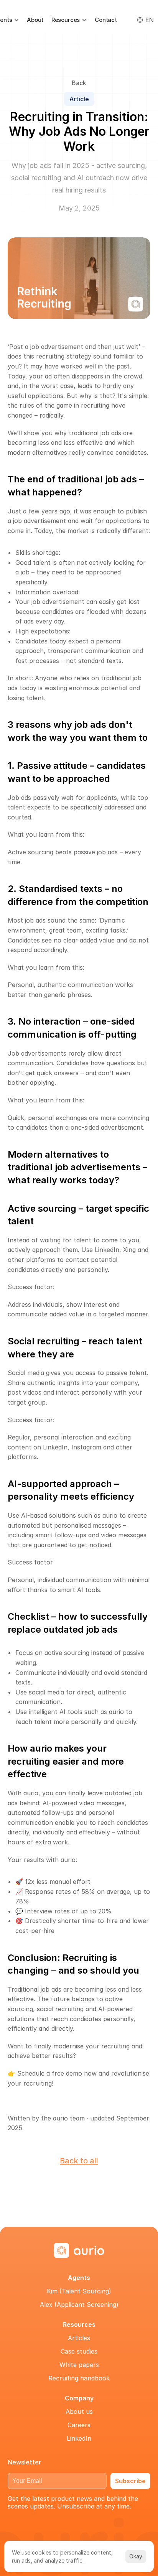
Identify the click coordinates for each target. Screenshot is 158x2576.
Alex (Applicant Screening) (79, 2305)
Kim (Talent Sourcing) (79, 2291)
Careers (79, 2425)
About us (79, 2412)
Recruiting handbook (79, 2378)
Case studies (79, 2351)
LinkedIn (79, 2438)
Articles (79, 2338)
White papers (79, 2365)
